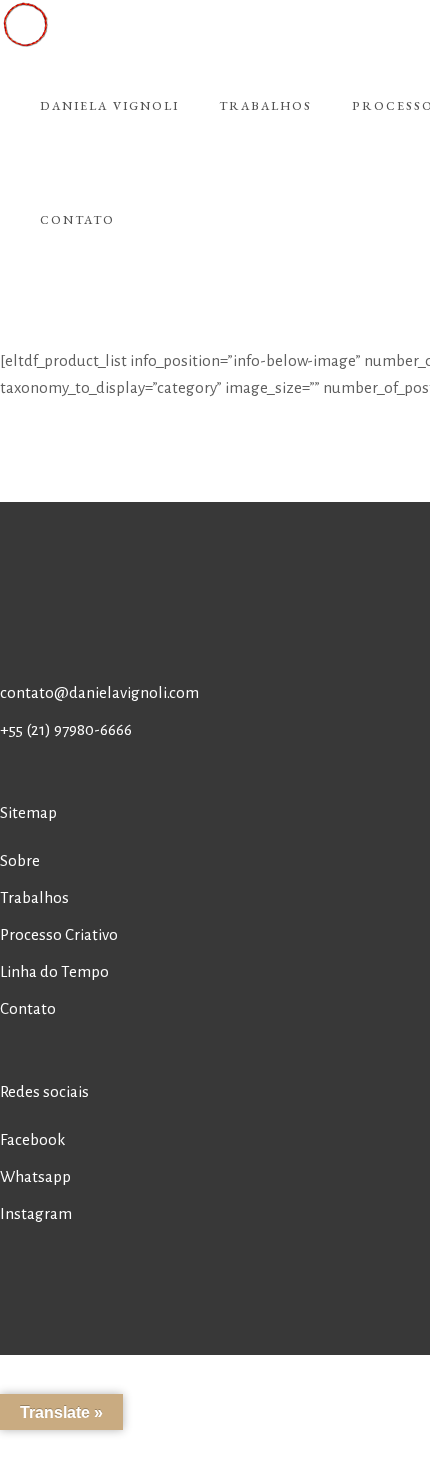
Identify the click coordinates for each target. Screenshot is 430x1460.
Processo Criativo (59, 934)
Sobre (20, 860)
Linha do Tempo (54, 971)
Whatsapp (35, 1176)
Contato (28, 1008)
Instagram (36, 1213)
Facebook (32, 1139)
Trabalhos (34, 897)
